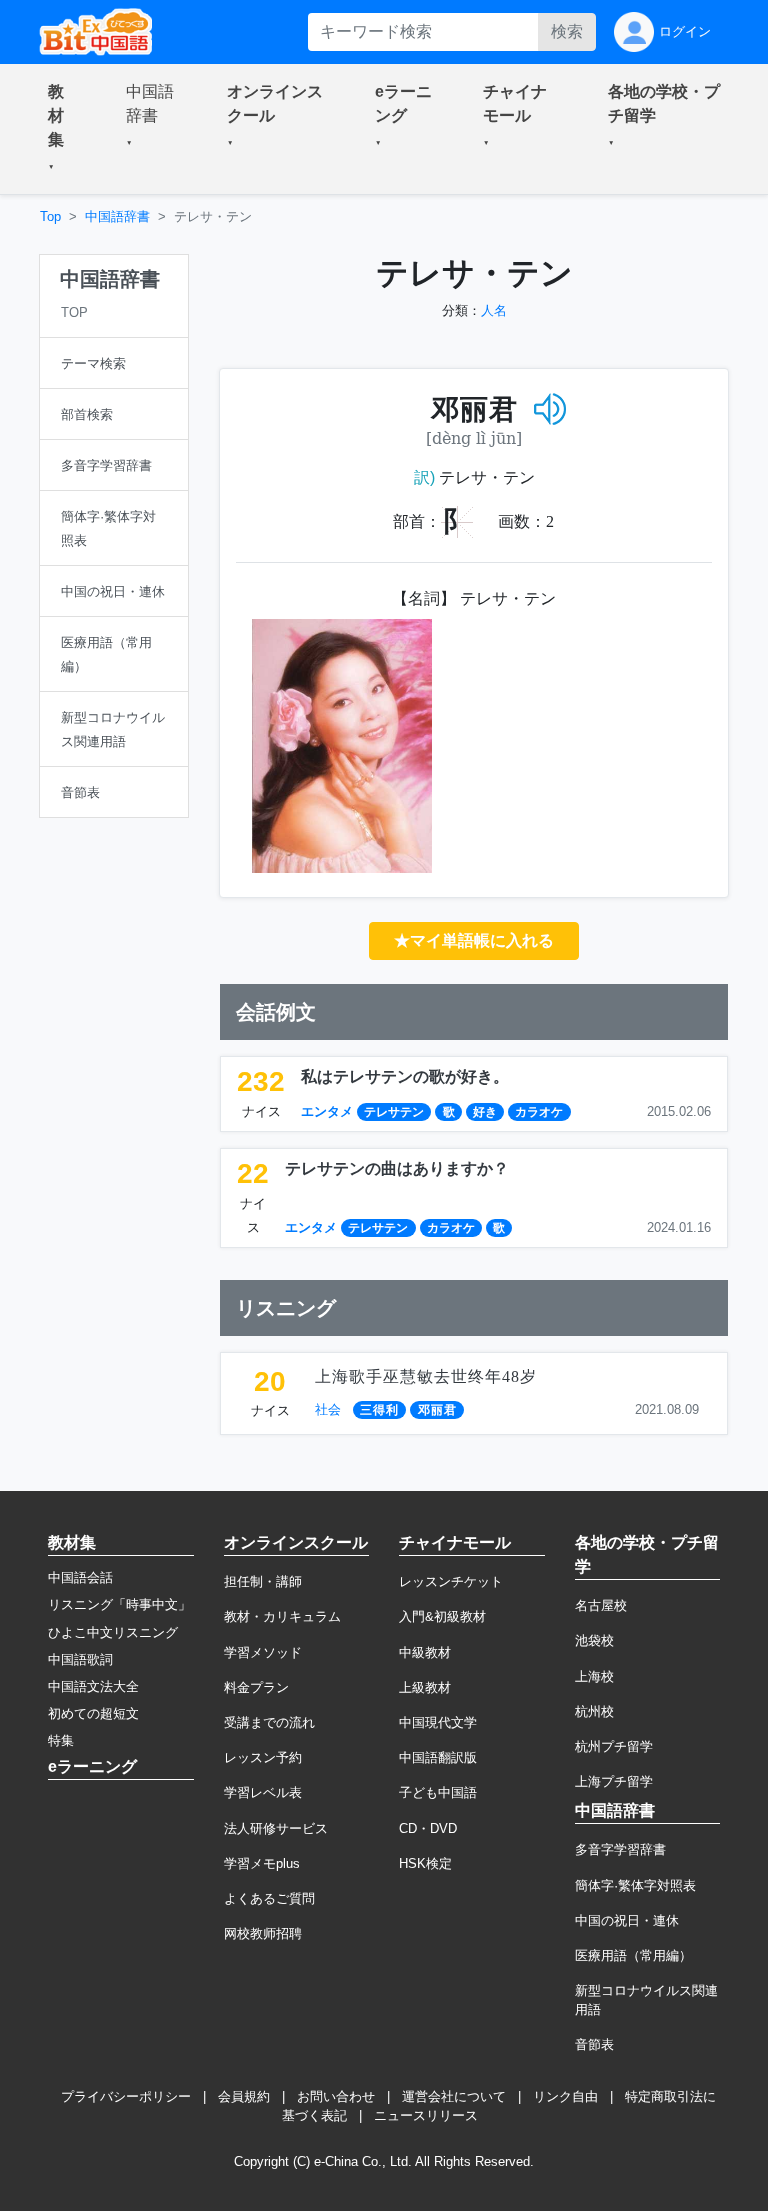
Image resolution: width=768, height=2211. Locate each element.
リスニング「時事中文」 (119, 1604)
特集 (61, 1740)
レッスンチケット (451, 1581)
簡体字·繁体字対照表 (635, 1885)
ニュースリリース (426, 2115)
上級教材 (425, 1687)
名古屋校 (601, 1605)
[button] (63, 129)
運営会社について (454, 2096)
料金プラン (256, 1687)
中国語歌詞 (80, 1659)
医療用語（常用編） (633, 1955)
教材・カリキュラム (282, 1616)
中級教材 (425, 1652)
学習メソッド (263, 1652)
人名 (494, 310)
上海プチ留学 (614, 1781)
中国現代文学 (438, 1722)
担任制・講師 (263, 1581)
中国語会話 (80, 1577)
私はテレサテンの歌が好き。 (405, 1076)
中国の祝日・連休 (627, 1920)
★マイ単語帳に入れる (474, 940)
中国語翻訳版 (438, 1757)
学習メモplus (262, 1863)
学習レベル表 (263, 1792)
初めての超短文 (93, 1713)
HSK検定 (425, 1863)
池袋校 (594, 1640)
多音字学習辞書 (620, 1849)
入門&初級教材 (442, 1616)
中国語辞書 (117, 216)
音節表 (594, 2044)
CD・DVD (428, 1828)
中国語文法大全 (93, 1686)
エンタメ (327, 1111)
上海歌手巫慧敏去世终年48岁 (426, 1376)
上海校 (594, 1676)
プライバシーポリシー (126, 2096)
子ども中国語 (438, 1792)
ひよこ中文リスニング (113, 1632)
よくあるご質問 (269, 1898)
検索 (567, 31)
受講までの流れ (269, 1722)
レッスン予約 (263, 1757)
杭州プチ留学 (614, 1746)
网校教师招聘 (263, 1933)
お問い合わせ (336, 2096)
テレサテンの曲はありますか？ (397, 1168)
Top (50, 216)
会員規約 (244, 2096)
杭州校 (594, 1711)
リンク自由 (565, 2096)
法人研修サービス (276, 1828)
